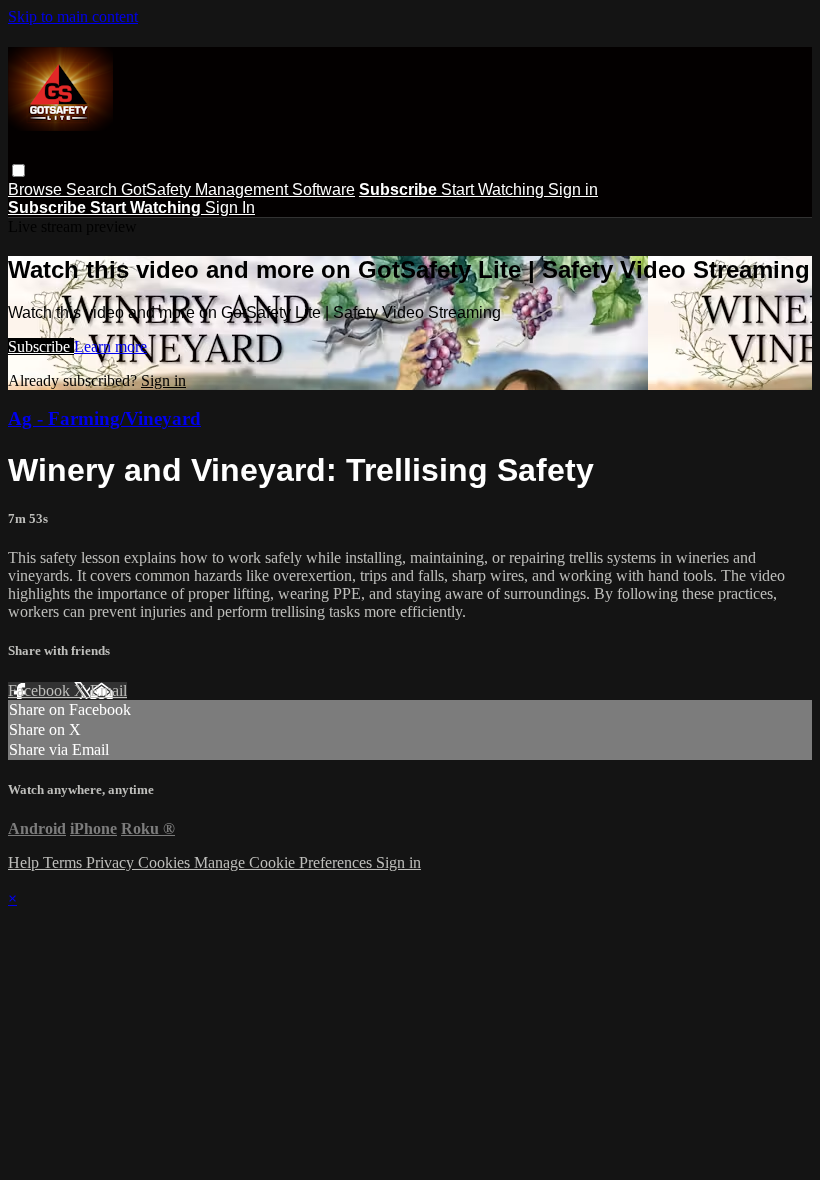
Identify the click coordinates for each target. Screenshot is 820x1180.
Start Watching (494, 189)
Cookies (166, 862)
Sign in (573, 189)
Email (108, 690)
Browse (37, 189)
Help (25, 862)
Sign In (230, 207)
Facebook (41, 690)
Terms (64, 862)
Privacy (112, 862)
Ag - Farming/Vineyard (104, 418)
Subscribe (41, 346)
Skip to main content (73, 16)
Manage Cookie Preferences (285, 862)
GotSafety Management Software (238, 189)
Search (93, 189)
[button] (18, 170)
